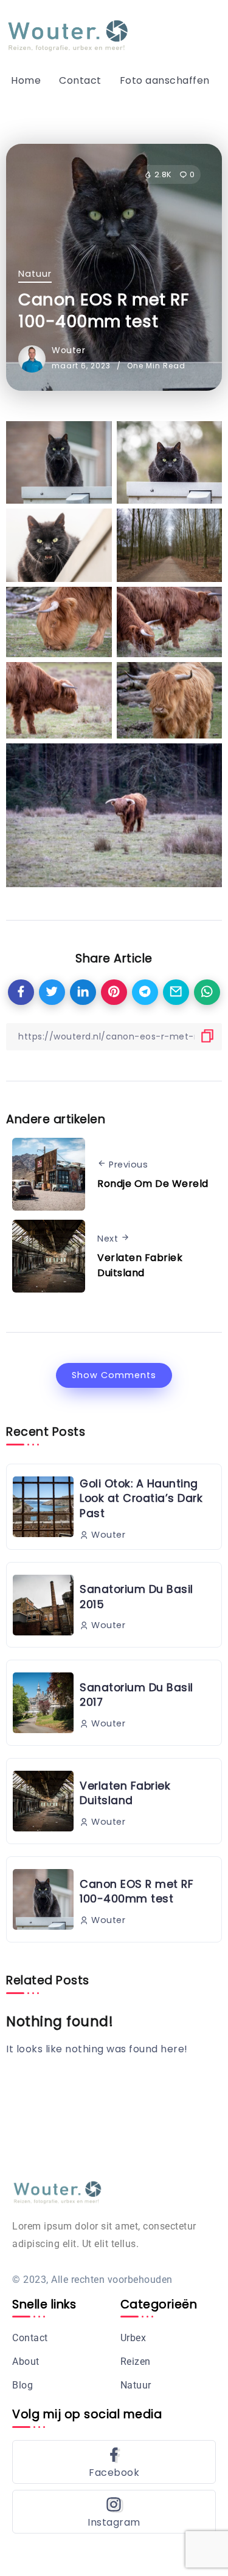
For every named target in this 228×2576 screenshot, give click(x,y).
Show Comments (114, 1375)
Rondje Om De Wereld (153, 1184)
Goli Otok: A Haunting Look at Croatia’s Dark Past (141, 1499)
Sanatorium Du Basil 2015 (136, 1597)
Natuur (35, 274)
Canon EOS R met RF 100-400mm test (136, 1892)
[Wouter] (68, 35)
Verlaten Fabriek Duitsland (140, 1266)
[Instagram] (114, 2512)
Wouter (68, 350)
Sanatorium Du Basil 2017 (136, 1695)
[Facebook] (114, 2462)
